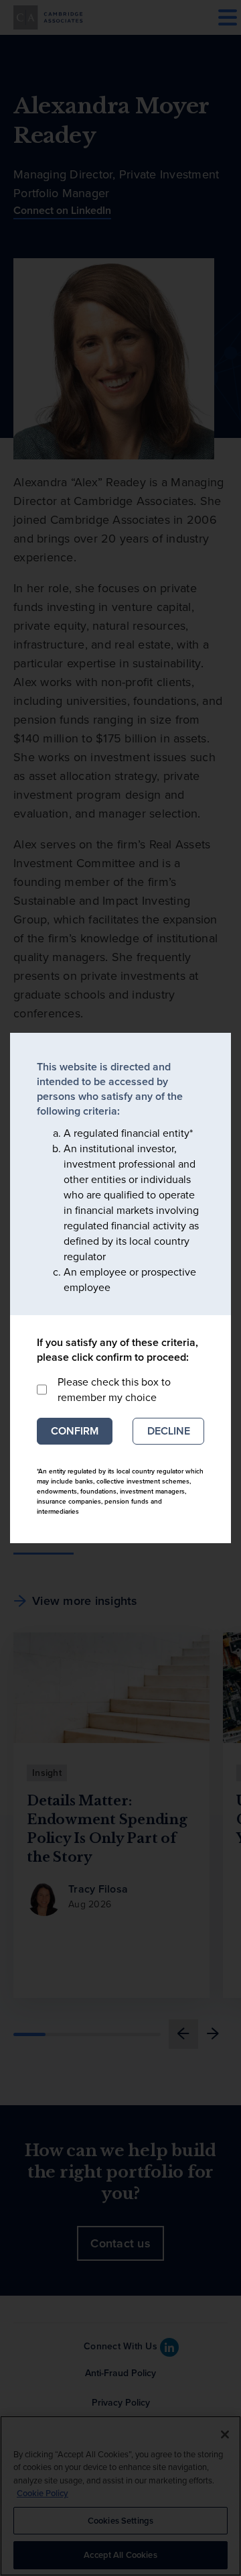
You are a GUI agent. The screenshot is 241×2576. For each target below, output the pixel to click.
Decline (169, 1431)
